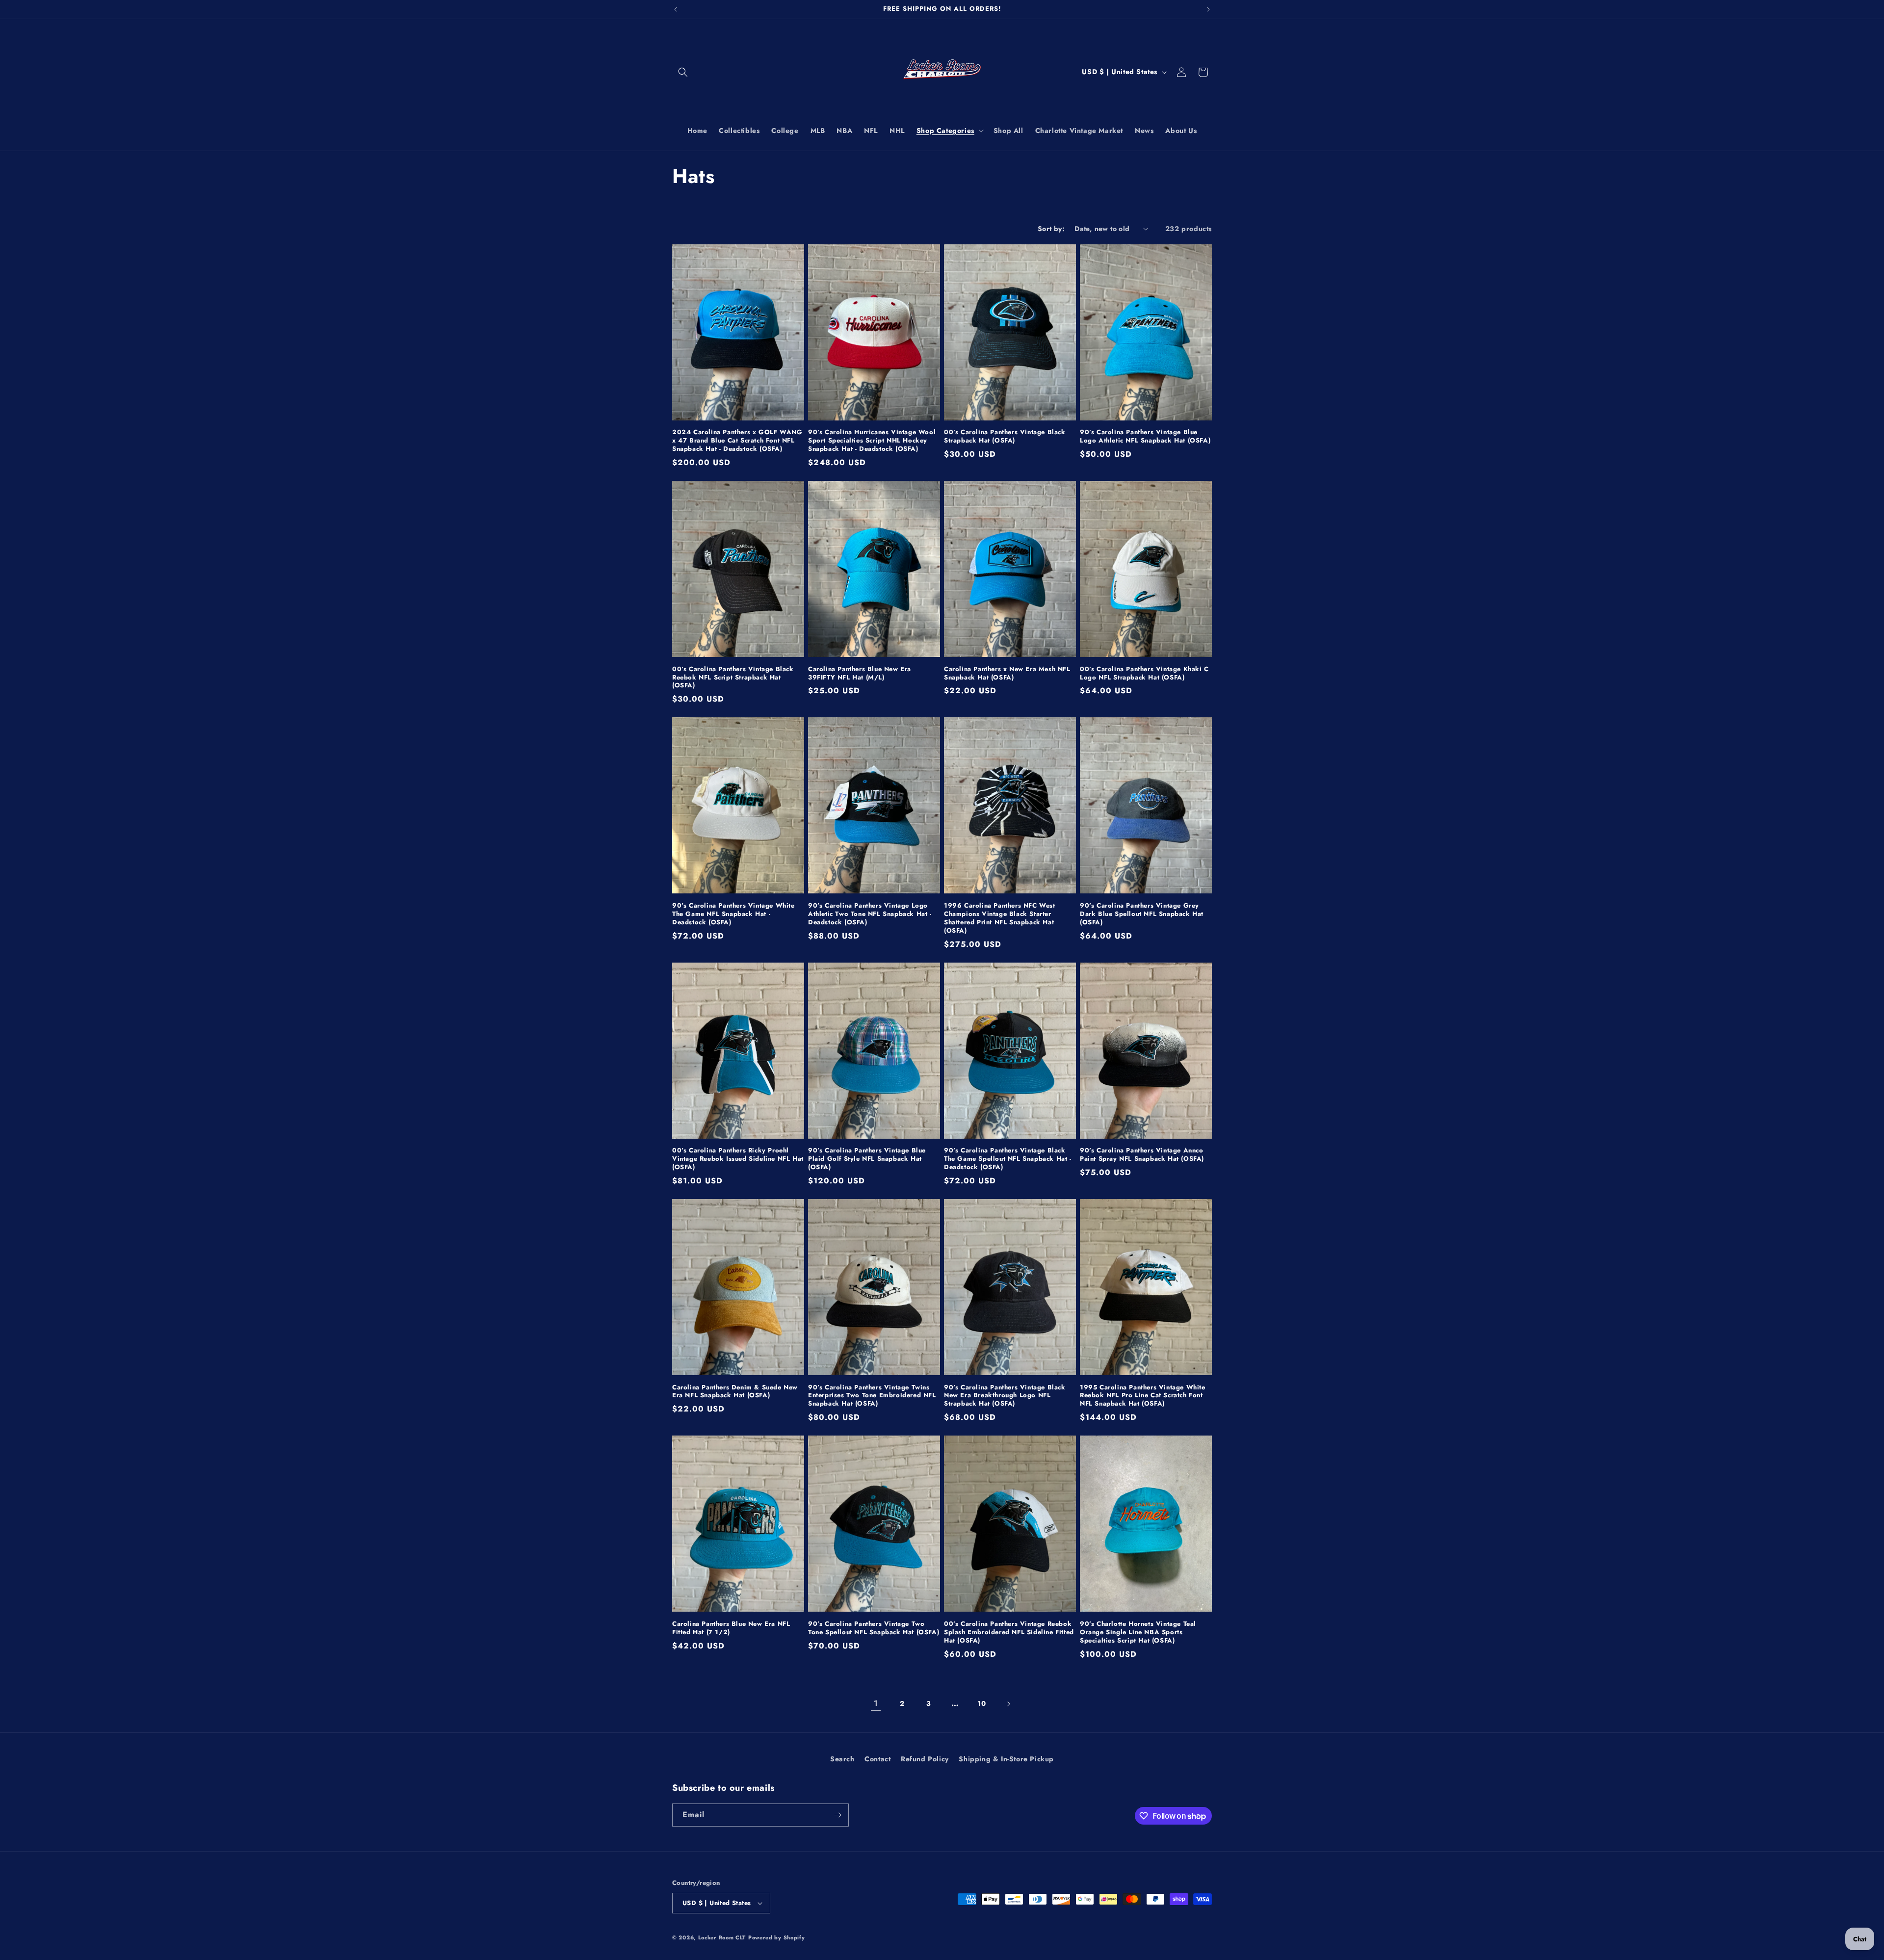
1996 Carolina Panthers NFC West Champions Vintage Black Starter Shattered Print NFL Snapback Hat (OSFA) (1000, 918)
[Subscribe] (837, 1815)
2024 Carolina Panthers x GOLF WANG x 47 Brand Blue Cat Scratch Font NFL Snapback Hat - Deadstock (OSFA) (737, 441)
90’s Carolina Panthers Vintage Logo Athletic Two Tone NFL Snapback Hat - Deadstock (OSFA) (870, 914)
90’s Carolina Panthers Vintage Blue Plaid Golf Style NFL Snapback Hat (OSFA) (867, 1159)
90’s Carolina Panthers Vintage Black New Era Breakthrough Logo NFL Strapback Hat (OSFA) (1005, 1396)
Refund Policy (925, 1759)
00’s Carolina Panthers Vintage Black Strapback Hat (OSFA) (1005, 437)
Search (842, 1759)
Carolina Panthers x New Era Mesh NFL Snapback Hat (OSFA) (1007, 674)
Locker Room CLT (722, 1937)
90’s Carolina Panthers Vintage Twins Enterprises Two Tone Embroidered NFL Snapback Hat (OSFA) (872, 1396)
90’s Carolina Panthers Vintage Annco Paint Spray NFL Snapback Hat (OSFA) (1142, 1155)
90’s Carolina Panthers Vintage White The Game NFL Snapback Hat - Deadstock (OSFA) (733, 914)
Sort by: (1051, 229)
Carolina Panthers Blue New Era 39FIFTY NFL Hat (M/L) (860, 674)
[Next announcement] (1208, 9)
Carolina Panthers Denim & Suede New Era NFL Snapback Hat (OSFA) (735, 1392)
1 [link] (876, 1703)
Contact (877, 1759)
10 (981, 1703)
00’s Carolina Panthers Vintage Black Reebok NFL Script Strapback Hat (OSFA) (733, 678)
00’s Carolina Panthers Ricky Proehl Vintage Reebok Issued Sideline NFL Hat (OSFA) (738, 1159)
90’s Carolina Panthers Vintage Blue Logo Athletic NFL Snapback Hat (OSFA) (1145, 437)
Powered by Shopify (777, 1937)
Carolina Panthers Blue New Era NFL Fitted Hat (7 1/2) (731, 1628)
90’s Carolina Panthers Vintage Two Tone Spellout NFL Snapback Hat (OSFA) (874, 1628)
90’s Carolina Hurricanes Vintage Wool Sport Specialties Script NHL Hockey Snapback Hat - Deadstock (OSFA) (872, 441)
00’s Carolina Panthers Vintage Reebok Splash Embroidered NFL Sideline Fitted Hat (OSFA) (1009, 1633)
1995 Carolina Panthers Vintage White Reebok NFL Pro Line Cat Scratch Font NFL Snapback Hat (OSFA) (1143, 1396)
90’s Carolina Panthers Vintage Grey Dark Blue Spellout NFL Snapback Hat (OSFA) (1142, 914)
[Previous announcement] (676, 9)
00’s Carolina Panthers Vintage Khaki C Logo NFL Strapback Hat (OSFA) (1144, 674)
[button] (683, 72)
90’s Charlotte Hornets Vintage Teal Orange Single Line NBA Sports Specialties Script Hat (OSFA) (1138, 1633)
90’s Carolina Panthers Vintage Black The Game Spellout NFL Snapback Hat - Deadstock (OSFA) (1008, 1159)
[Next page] (1008, 1704)
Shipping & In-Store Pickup (1006, 1759)
